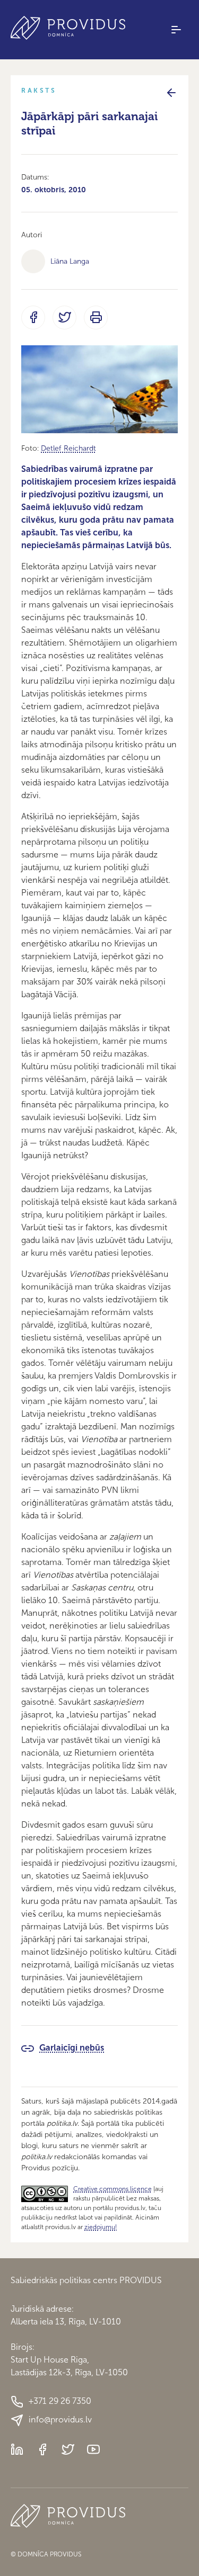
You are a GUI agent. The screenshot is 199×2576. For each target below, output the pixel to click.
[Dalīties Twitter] (64, 317)
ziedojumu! (101, 2227)
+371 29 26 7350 (60, 2401)
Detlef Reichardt (68, 448)
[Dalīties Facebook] (33, 317)
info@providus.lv (60, 2420)
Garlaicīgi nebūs (72, 2048)
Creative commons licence (113, 2189)
